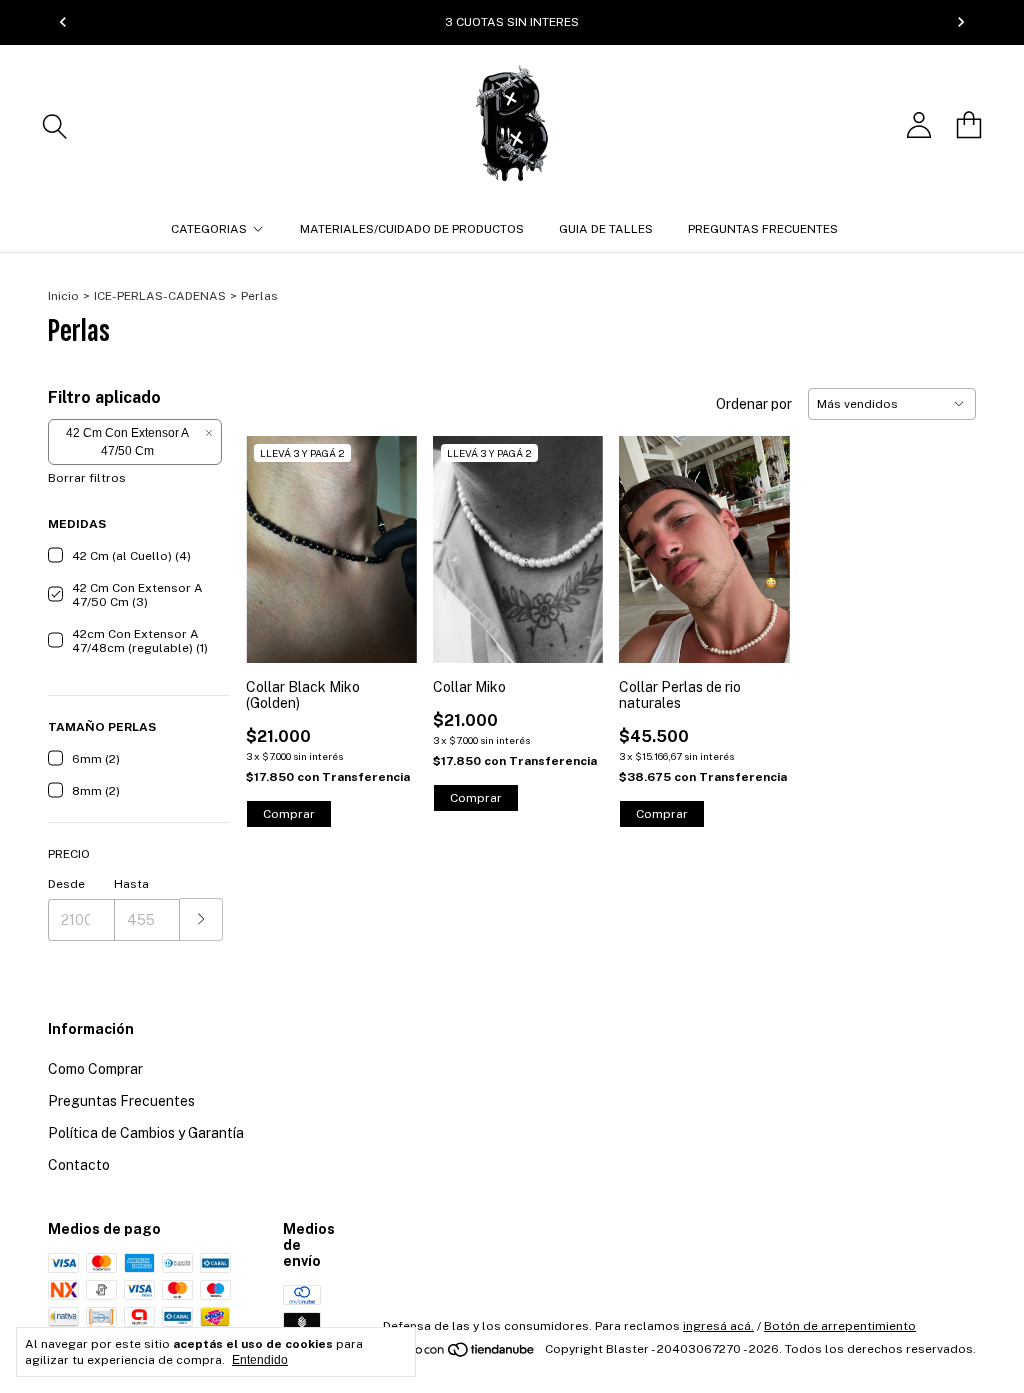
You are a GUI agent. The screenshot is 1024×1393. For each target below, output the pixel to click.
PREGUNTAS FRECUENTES (763, 229)
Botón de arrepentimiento (840, 1326)
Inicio (63, 296)
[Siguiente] (961, 22)
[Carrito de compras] (969, 125)
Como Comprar (95, 1069)
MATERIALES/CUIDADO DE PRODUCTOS (412, 229)
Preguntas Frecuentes (121, 1101)
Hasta (131, 884)
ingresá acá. (718, 1326)
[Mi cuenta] (919, 125)
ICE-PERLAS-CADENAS (160, 296)
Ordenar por (754, 404)
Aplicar (201, 919)
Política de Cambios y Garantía (146, 1133)
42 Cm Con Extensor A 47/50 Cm (127, 442)
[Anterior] (63, 22)
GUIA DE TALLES (606, 229)
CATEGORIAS (209, 229)
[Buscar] (55, 125)
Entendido (260, 1360)
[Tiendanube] (460, 1354)
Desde (66, 884)
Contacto (79, 1165)
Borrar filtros (87, 478)
